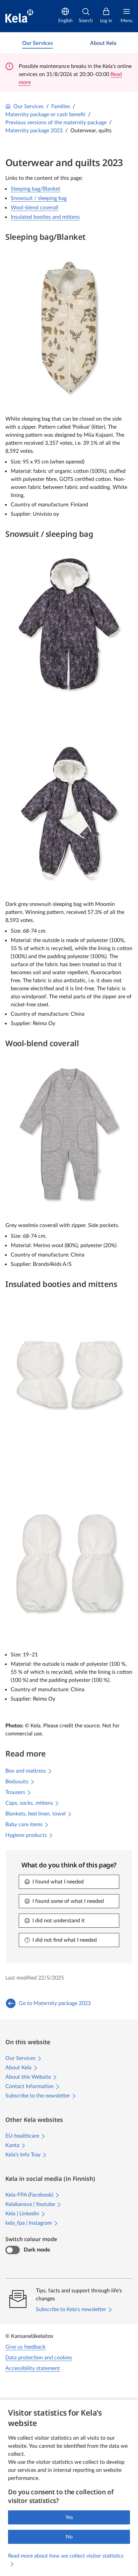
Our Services (28, 106)
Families (61, 106)
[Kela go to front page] (19, 16)
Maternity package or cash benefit (45, 115)
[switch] (13, 2250)
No (69, 2537)
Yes (69, 2517)
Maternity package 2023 (34, 131)
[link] (38, 43)
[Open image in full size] (69, 327)
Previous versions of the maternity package (56, 123)
